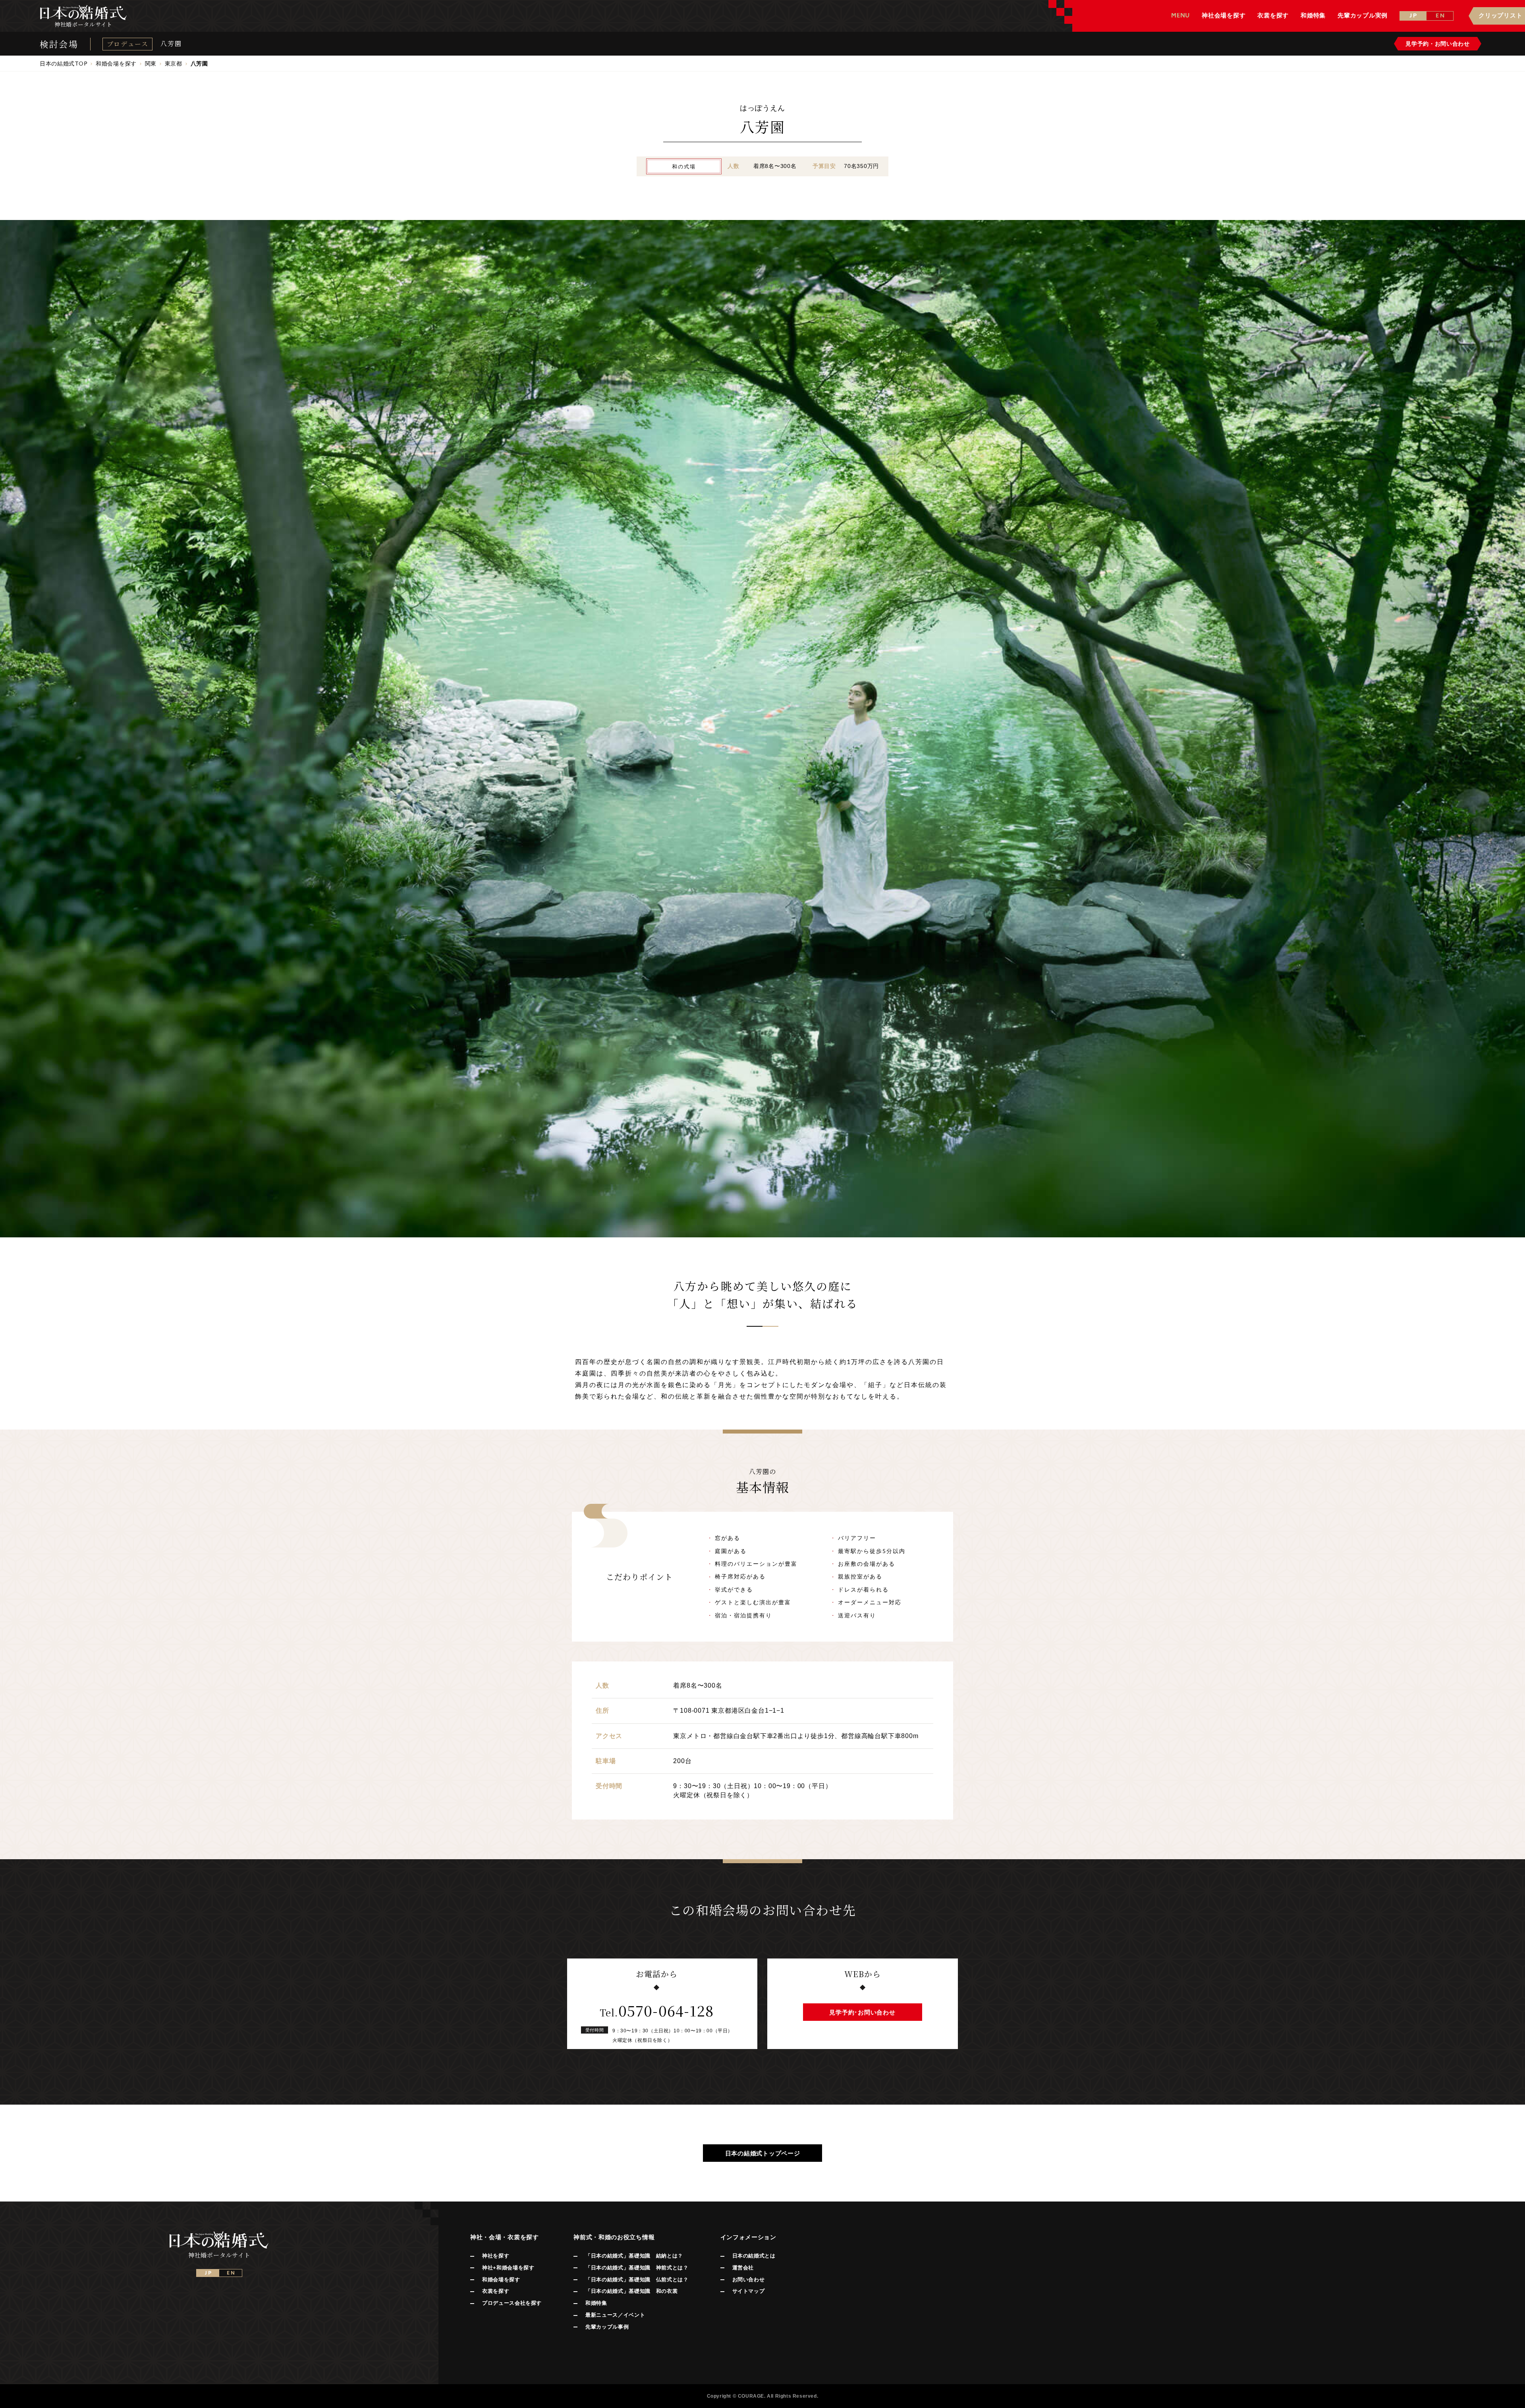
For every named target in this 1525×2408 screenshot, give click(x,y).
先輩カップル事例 (607, 2327)
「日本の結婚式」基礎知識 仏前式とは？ (637, 2280)
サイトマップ (749, 2291)
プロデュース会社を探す (512, 2303)
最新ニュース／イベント (615, 2315)
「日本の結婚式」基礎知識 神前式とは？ (637, 2268)
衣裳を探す (496, 2291)
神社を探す (496, 2256)
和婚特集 (596, 2303)
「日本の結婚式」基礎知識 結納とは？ (634, 2256)
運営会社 (743, 2268)
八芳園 (171, 44)
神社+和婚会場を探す (508, 2268)
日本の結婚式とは (754, 2256)
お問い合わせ (749, 2280)
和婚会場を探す (501, 2280)
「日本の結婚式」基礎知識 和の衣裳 (631, 2291)
